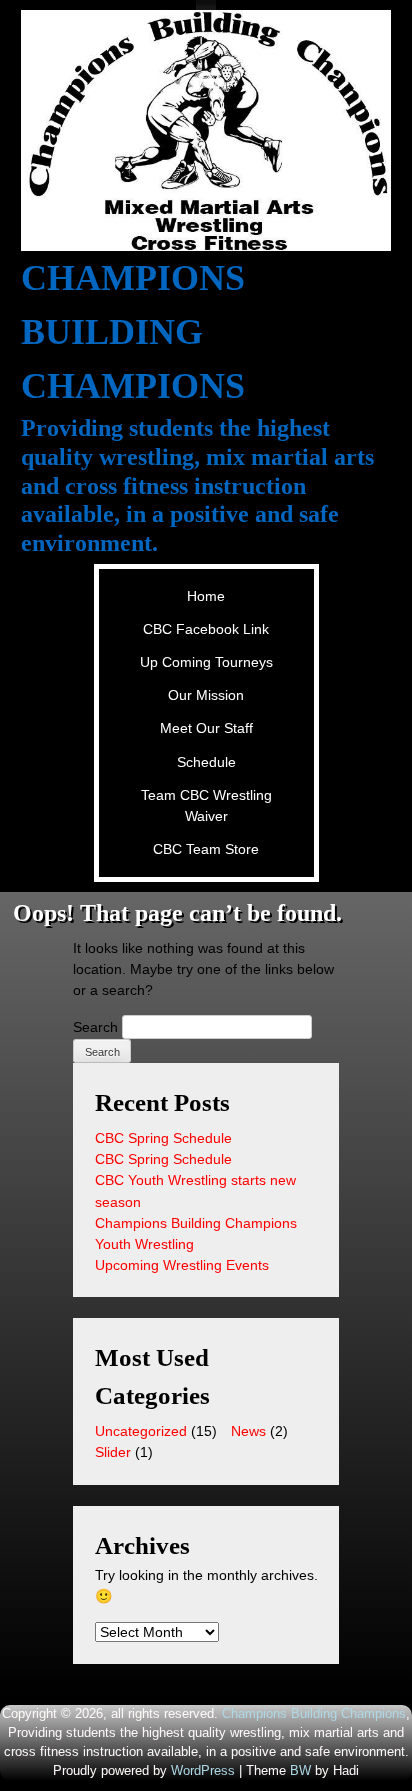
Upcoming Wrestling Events (182, 1265)
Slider (113, 1452)
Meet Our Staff (206, 728)
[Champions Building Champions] (206, 130)
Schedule (206, 762)
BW (300, 1771)
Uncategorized (141, 1431)
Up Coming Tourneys (206, 662)
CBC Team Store (206, 849)
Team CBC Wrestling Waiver (206, 805)
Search (95, 1027)
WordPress (203, 1771)
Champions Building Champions (133, 332)
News (248, 1431)
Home (206, 596)
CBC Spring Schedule (163, 1138)
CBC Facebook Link (206, 629)
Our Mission (206, 695)
